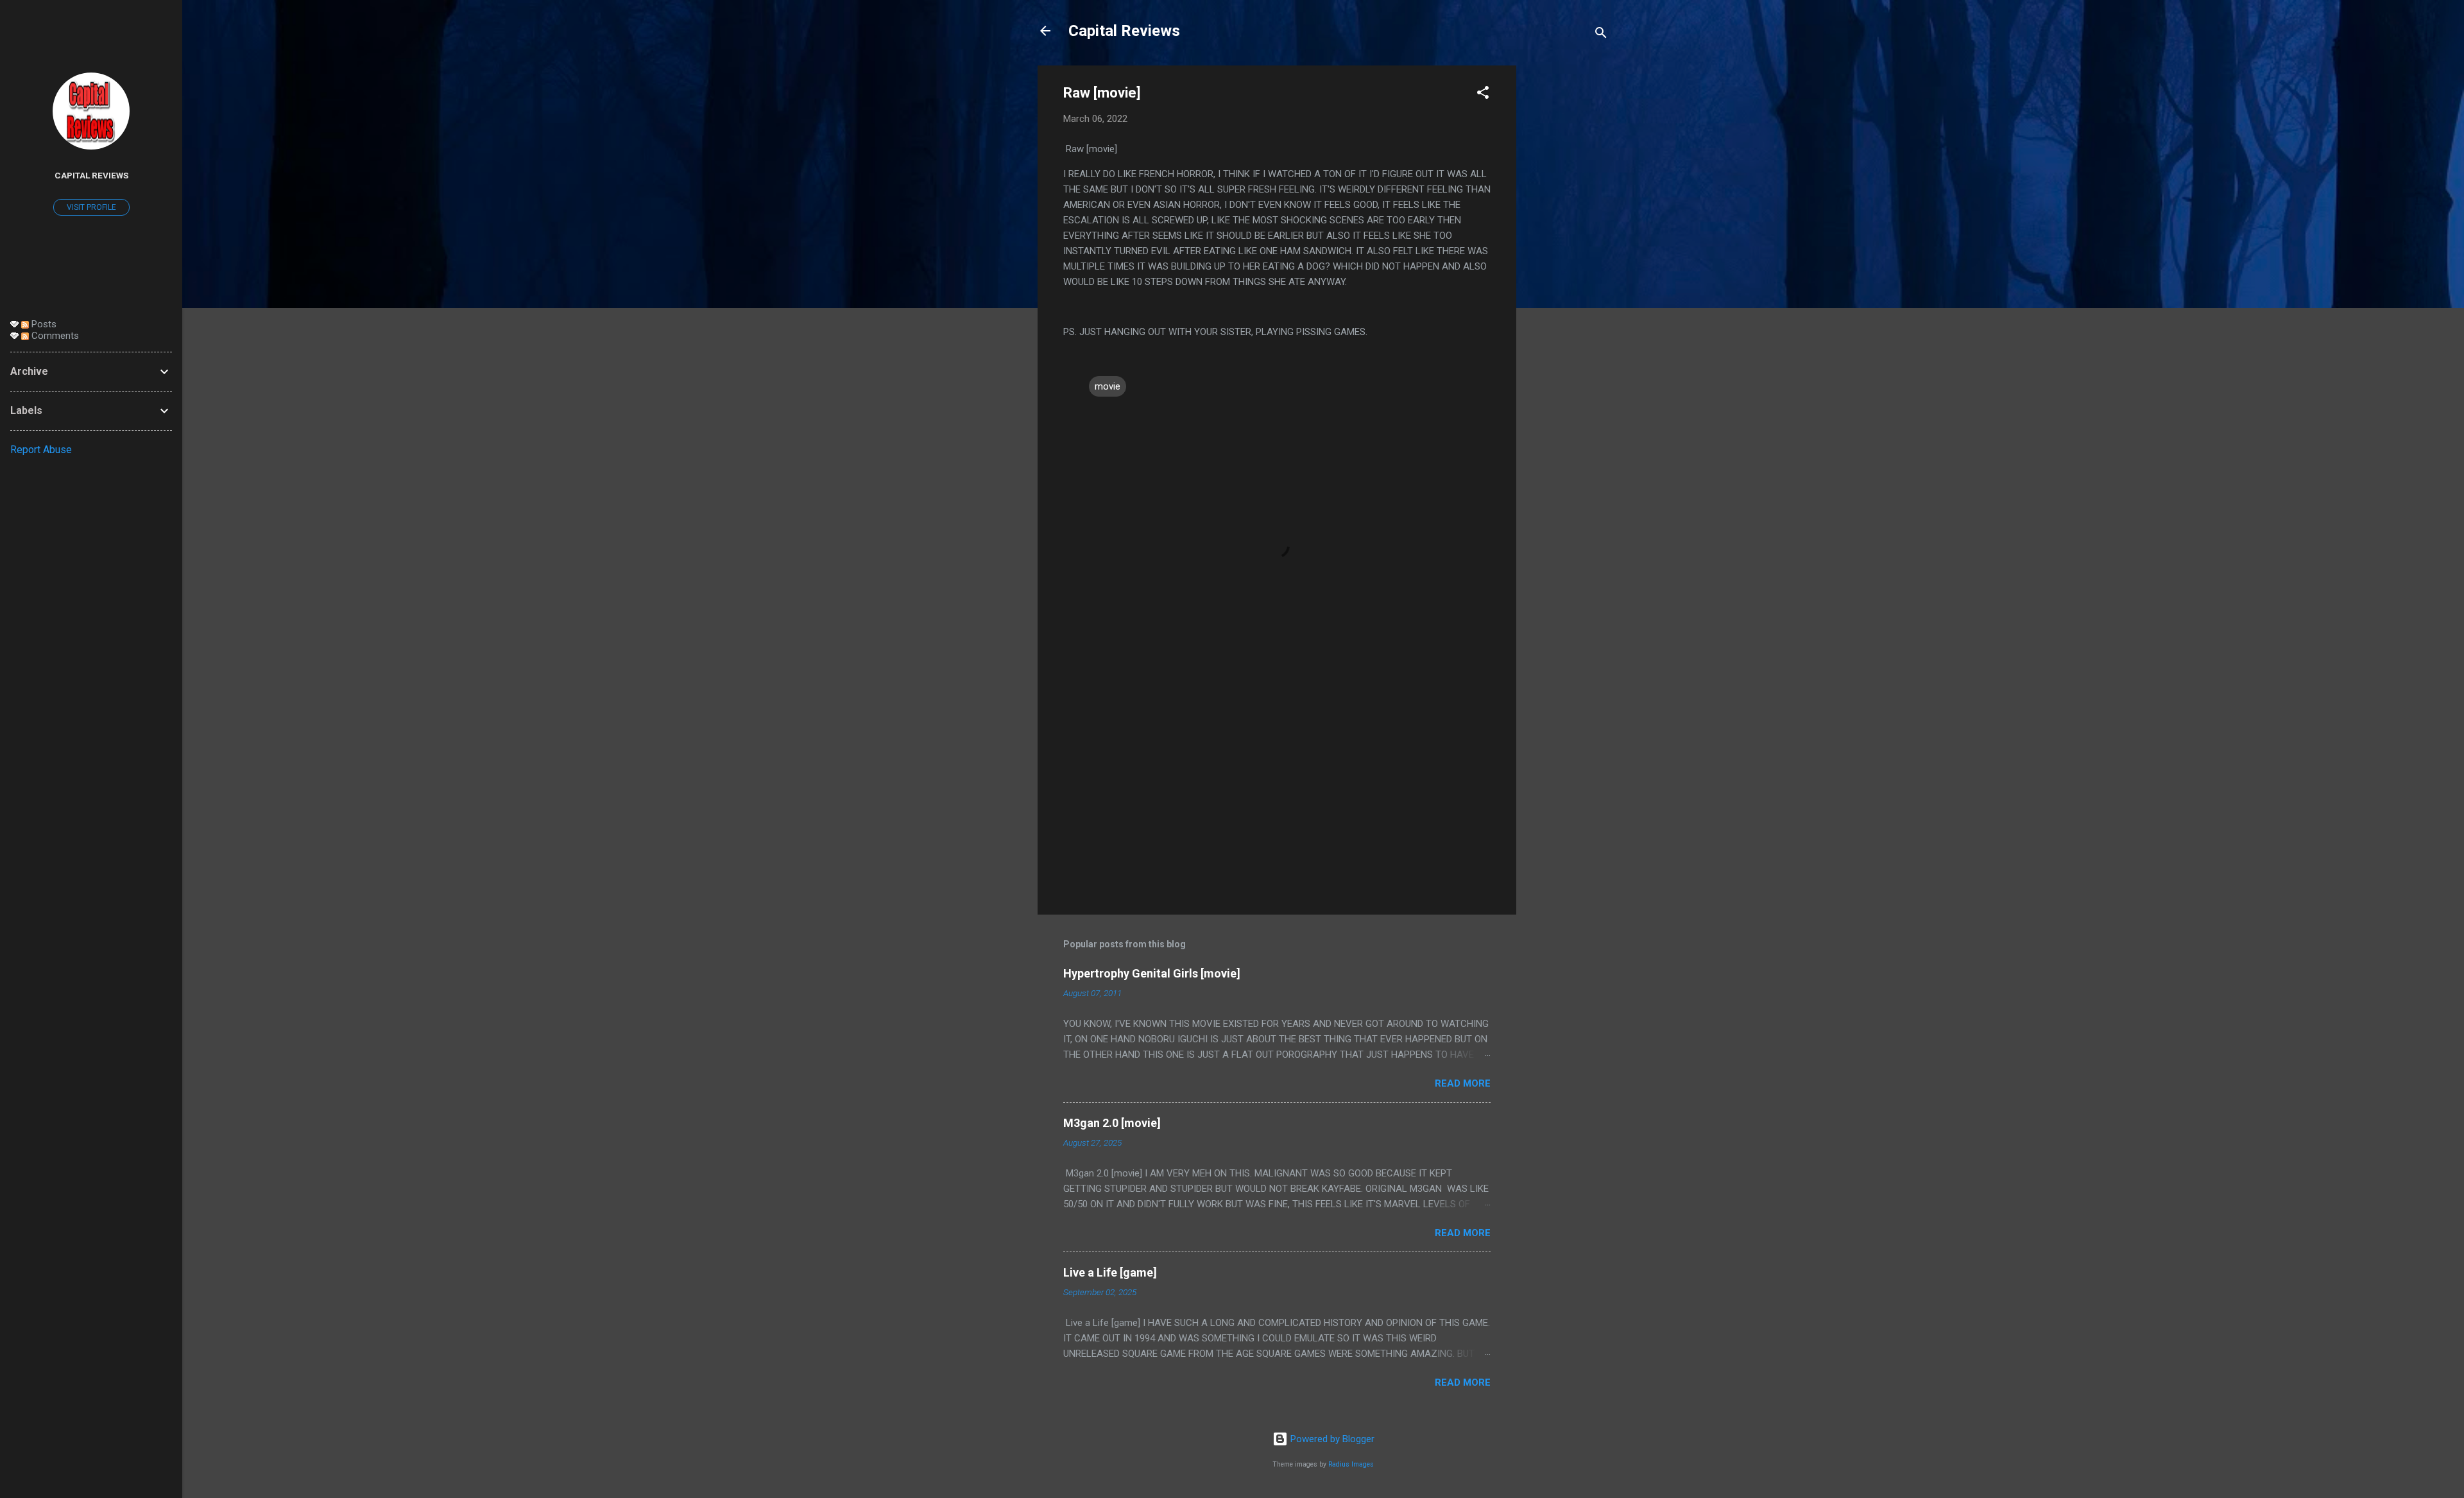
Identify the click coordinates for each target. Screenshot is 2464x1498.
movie (1108, 386)
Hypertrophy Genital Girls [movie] (1152, 973)
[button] (1483, 95)
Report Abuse (41, 450)
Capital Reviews (1124, 31)
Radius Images (1351, 1464)
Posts (43, 324)
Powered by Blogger (1331, 1439)
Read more (1463, 1083)
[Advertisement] (1568, 258)
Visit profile (91, 207)
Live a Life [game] (1110, 1272)
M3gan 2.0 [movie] (1112, 1123)
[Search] (1601, 35)
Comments (54, 336)
